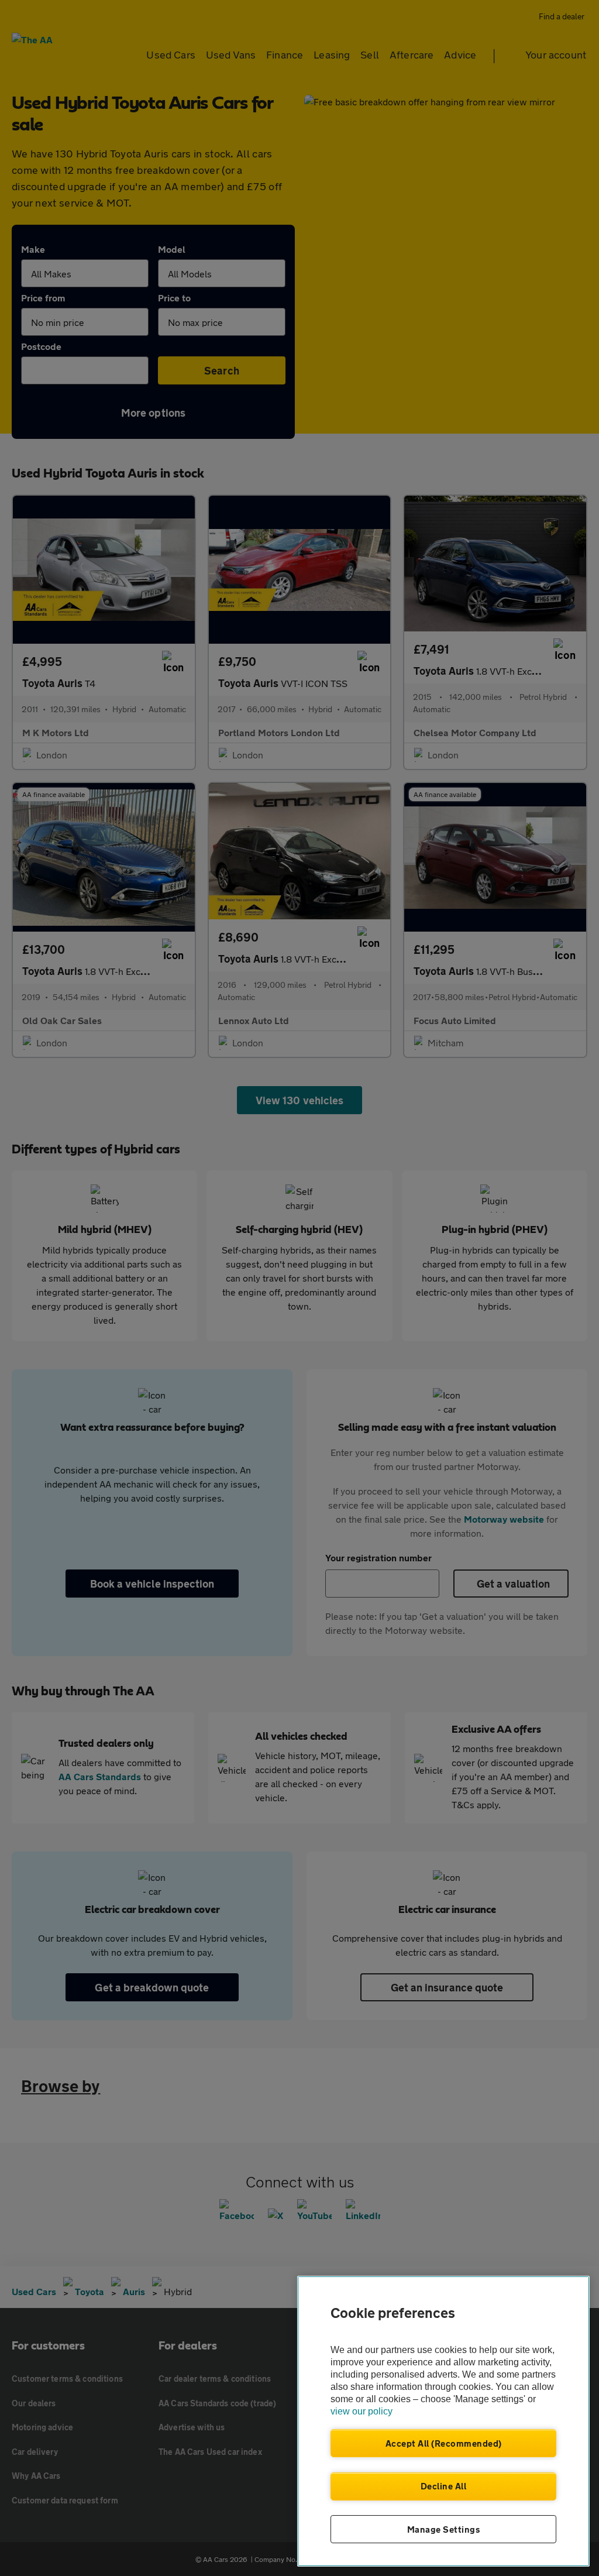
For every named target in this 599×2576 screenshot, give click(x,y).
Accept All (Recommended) (444, 2443)
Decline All (444, 2486)
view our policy (362, 2411)
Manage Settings (444, 2529)
